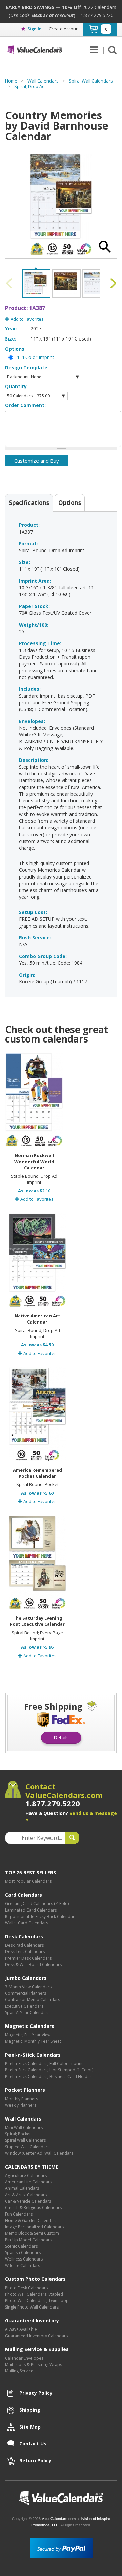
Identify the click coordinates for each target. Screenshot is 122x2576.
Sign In (35, 29)
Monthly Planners (22, 2099)
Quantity (16, 386)
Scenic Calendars (21, 2246)
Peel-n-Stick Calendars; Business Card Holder (48, 2076)
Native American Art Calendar (37, 1319)
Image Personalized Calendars (34, 2227)
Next (112, 283)
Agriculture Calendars (26, 2175)
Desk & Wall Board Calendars (33, 1964)
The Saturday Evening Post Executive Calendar (37, 1621)
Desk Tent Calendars (25, 1952)
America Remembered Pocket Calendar (37, 1473)
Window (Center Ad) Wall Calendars (39, 2153)
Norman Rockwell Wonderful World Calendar (34, 1162)
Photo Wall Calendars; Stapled (34, 2294)
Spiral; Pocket (18, 2134)
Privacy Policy (36, 2393)
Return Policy (35, 2461)
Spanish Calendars (23, 2253)
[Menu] (94, 50)
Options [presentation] (70, 503)
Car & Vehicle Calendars (28, 2201)
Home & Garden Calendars (31, 2220)
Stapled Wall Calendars (27, 2147)
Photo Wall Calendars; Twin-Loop (37, 2301)
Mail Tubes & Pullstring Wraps (34, 2364)
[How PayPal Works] (61, 2548)
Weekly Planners (21, 2105)
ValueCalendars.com (61, 2498)
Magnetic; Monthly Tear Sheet (33, 2041)
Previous (10, 283)
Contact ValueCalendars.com (64, 1795)
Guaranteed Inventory (32, 2321)
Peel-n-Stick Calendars (33, 2055)
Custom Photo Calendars (35, 2279)
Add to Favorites (27, 319)
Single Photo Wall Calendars (32, 2307)
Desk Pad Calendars (24, 1945)
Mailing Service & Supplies (37, 2349)
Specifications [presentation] (29, 503)
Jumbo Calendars (26, 1978)
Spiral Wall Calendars (91, 81)
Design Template (26, 367)
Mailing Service (19, 2371)
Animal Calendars (22, 2188)
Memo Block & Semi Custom (32, 2233)
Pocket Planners (25, 2090)
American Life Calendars (28, 2182)
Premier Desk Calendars (28, 1958)
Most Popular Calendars (28, 1881)
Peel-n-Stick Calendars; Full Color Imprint (44, 2064)
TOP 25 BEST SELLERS (30, 1872)
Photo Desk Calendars (26, 2288)
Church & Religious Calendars (33, 2208)
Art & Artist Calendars (26, 2195)
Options (15, 349)
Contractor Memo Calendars (33, 2000)
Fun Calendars (19, 2214)
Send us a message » (71, 1816)
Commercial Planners (26, 1993)
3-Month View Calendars (28, 1987)
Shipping (30, 2410)
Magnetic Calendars (30, 2026)
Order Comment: (25, 405)
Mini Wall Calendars (24, 2127)
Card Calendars (24, 1895)
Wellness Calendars (24, 2259)
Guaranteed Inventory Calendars (36, 2336)
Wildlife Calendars (23, 2265)
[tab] (29, 502)
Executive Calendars (24, 2006)
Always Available (21, 2329)
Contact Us (33, 2444)
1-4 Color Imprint (36, 357)
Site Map (30, 2427)
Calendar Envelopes (24, 2358)
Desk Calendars (24, 1936)
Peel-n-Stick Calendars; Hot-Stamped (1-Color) (49, 2070)
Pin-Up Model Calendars (28, 2240)
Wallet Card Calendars (27, 1923)
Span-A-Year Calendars (27, 2012)
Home (11, 81)
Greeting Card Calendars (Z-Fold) (37, 1904)
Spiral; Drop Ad (29, 86)
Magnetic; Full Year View (28, 2035)
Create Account (64, 29)
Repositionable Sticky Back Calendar (40, 1916)
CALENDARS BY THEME (32, 2167)
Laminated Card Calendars (31, 1910)
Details (61, 1738)
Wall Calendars (43, 81)
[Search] (110, 50)
